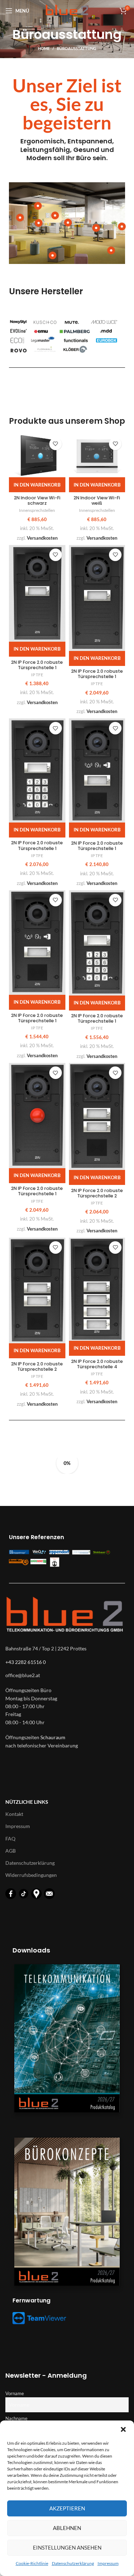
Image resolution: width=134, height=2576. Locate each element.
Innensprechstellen (37, 510)
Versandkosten (42, 538)
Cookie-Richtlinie (32, 2563)
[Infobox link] (67, 119)
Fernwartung (31, 2300)
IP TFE (37, 675)
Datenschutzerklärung (73, 2563)
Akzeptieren (67, 2508)
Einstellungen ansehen (67, 2547)
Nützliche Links (27, 1802)
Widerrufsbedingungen (31, 1875)
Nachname (16, 2419)
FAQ (10, 1839)
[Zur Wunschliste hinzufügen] (56, 444)
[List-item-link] (67, 1675)
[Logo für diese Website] (67, 10)
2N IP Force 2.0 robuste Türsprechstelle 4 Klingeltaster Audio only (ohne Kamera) (97, 1369)
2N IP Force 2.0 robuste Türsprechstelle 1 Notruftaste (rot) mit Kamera (37, 1196)
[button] (123, 2429)
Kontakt (14, 1814)
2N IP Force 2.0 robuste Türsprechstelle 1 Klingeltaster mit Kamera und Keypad (37, 851)
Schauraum (53, 1737)
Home (44, 48)
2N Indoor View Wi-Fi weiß (97, 500)
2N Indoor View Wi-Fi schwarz (37, 500)
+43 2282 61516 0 (26, 1662)
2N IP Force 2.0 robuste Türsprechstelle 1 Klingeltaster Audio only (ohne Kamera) (37, 670)
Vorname (15, 2394)
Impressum (108, 2563)
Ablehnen (67, 2528)
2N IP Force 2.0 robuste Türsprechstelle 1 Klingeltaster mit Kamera (97, 679)
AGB (11, 1851)
